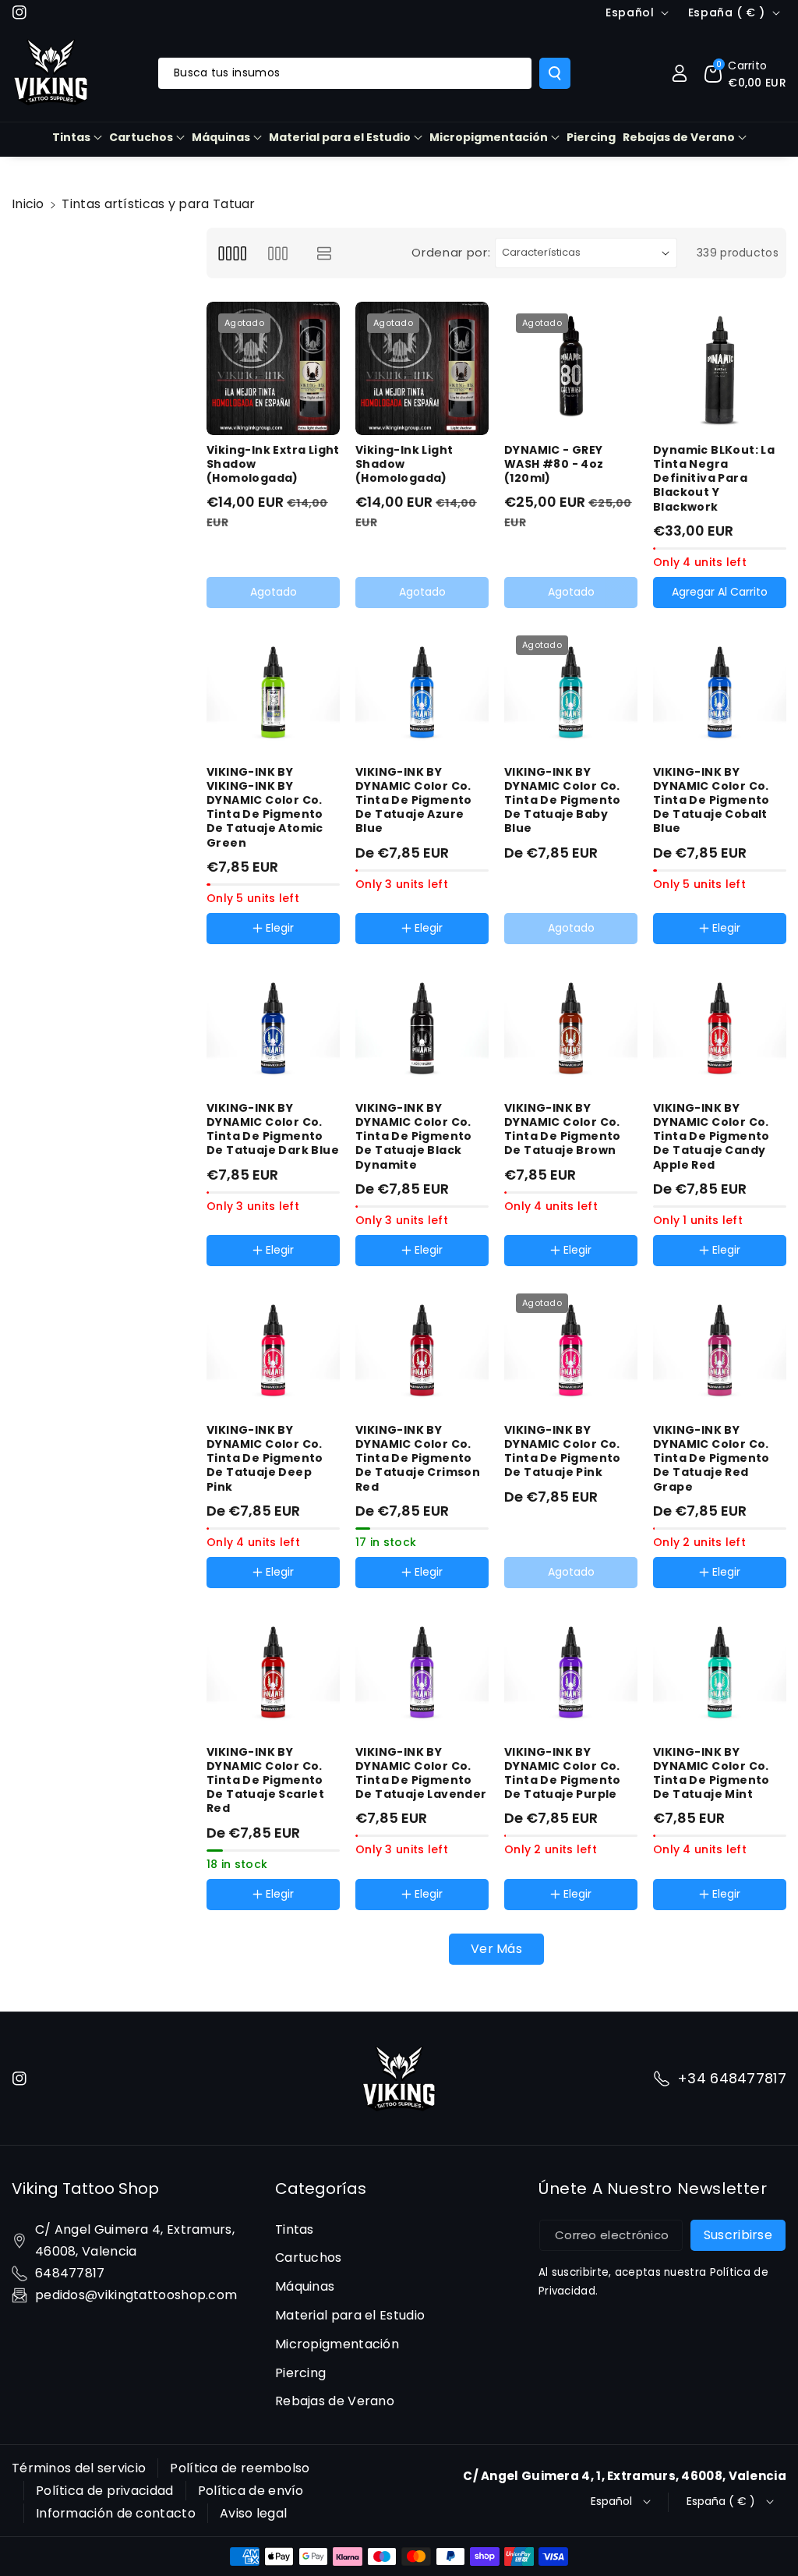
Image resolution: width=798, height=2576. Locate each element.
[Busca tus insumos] (555, 73)
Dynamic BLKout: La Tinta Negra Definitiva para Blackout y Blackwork (714, 478)
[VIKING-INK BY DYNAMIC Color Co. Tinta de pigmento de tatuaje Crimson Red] (422, 1348)
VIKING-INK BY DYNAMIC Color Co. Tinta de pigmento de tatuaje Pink (563, 1451)
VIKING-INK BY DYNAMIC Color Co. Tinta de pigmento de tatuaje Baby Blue (563, 800)
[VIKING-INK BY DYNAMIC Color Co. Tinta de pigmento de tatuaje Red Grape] (720, 1348)
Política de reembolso (240, 2468)
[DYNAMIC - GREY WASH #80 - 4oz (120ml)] (571, 368)
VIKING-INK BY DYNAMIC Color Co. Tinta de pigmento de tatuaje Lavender (421, 1773)
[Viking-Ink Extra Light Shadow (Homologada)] (273, 368)
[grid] (232, 253)
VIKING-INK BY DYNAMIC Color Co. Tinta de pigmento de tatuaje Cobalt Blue (711, 800)
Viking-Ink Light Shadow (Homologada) (404, 464)
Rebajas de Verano (679, 137)
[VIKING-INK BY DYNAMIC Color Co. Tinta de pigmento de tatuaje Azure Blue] (422, 690)
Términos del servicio (79, 2468)
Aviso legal (253, 2513)
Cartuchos (141, 137)
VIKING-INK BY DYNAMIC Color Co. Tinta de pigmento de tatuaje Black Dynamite (414, 1136)
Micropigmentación (489, 137)
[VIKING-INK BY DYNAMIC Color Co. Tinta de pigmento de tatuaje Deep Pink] (273, 1348)
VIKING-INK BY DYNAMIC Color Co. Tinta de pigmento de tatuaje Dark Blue (273, 1129)
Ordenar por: (451, 252)
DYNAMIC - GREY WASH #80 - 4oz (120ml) (554, 464)
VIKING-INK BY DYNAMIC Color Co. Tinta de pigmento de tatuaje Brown (563, 1129)
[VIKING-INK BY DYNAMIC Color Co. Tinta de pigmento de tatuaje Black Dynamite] (422, 1026)
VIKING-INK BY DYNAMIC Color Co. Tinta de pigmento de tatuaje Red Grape (711, 1458)
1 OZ (383, 1269)
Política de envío (251, 2491)
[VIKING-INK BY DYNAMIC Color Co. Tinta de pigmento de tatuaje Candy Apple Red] (720, 1026)
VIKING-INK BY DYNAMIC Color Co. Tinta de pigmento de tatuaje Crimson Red (418, 1458)
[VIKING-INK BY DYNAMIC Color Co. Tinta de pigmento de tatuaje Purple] (571, 1670)
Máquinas (221, 137)
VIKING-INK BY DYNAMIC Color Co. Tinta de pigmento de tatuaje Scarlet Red (265, 1780)
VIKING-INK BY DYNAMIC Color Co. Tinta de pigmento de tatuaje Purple (563, 1773)
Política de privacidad (105, 2491)
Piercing (300, 2373)
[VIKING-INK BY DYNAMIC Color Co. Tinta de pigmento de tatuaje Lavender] (422, 1670)
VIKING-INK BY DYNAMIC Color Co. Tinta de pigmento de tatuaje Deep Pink (265, 1458)
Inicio (28, 204)
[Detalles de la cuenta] (680, 73)
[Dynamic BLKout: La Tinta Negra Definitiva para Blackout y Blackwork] (720, 368)
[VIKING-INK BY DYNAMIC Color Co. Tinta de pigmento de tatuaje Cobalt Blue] (720, 690)
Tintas (71, 137)
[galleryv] (278, 253)
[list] (325, 253)
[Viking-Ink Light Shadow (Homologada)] (422, 368)
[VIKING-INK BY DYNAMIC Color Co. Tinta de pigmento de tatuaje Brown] (571, 1026)
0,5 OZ (436, 1269)
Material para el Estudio (340, 137)
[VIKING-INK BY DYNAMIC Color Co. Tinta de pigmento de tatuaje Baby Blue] (571, 690)
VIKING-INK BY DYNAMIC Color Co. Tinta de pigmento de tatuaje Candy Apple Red (711, 1136)
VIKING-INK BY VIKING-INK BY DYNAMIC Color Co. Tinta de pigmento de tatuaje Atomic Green (265, 807)
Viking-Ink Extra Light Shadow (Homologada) (273, 464)
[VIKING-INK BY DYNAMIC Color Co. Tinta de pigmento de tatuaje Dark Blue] (273, 1026)
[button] (745, 73)
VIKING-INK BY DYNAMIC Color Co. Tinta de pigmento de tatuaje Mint (711, 1773)
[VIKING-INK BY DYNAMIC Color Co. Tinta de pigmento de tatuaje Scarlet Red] (273, 1670)
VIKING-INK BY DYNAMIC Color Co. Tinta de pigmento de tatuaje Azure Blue (414, 800)
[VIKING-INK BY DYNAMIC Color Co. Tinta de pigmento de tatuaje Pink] (571, 1348)
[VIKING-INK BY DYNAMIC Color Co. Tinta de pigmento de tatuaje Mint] (720, 1670)
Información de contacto (116, 2513)
